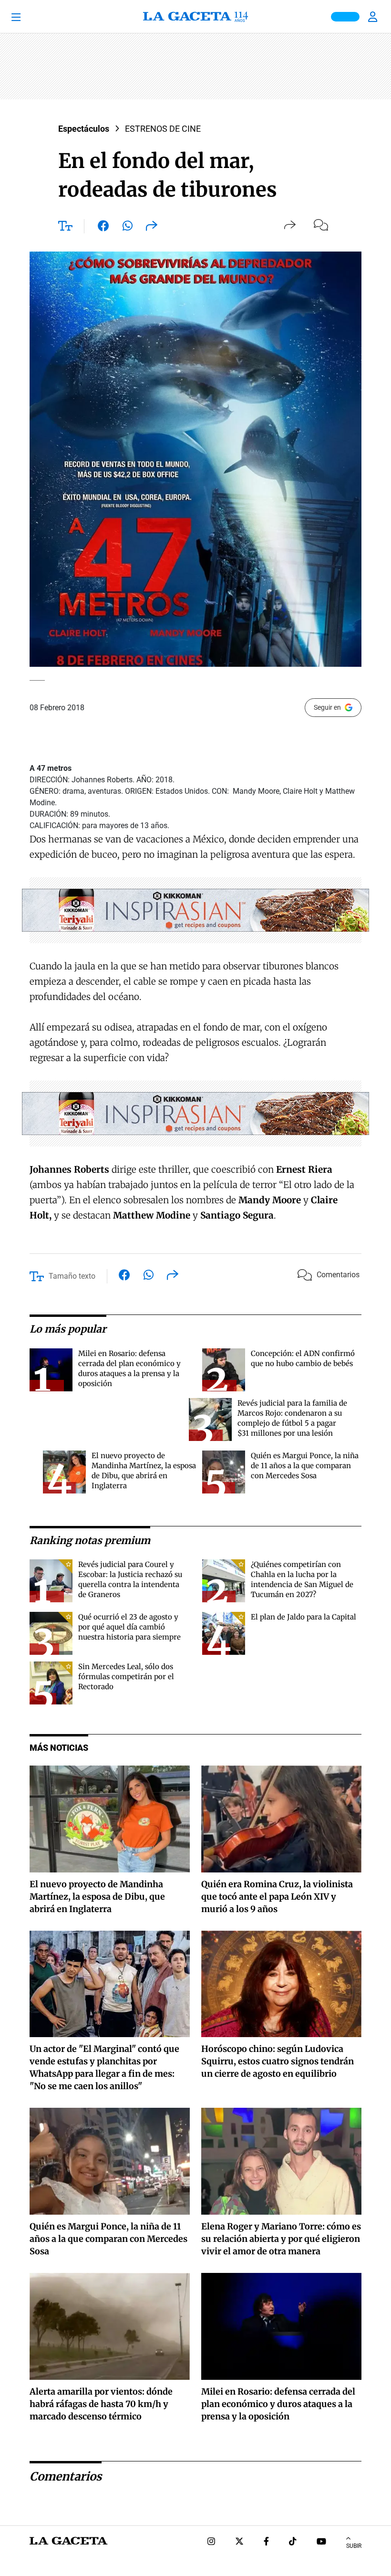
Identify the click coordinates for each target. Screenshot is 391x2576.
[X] (239, 2542)
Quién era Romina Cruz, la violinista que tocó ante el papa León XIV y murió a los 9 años (277, 1897)
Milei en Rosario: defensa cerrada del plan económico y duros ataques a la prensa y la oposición (278, 2404)
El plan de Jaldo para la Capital (304, 1617)
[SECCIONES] (30, 17)
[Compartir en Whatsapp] (128, 228)
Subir (354, 2546)
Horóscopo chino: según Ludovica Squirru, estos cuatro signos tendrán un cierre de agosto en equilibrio (278, 2061)
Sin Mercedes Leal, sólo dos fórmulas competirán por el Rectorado (126, 1677)
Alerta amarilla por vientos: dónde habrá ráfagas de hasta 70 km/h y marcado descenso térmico (101, 2404)
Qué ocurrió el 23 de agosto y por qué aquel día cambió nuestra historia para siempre (129, 1627)
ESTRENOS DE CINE (163, 129)
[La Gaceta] (195, 17)
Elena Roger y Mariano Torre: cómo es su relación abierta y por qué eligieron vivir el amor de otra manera (281, 2239)
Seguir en (327, 707)
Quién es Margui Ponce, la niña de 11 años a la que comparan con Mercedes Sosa (305, 1466)
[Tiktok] (293, 2542)
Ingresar (374, 17)
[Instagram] (211, 2542)
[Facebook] (266, 2542)
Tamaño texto (72, 1276)
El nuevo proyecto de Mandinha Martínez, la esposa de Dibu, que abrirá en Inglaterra (97, 1897)
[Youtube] (321, 2542)
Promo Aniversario (345, 17)
